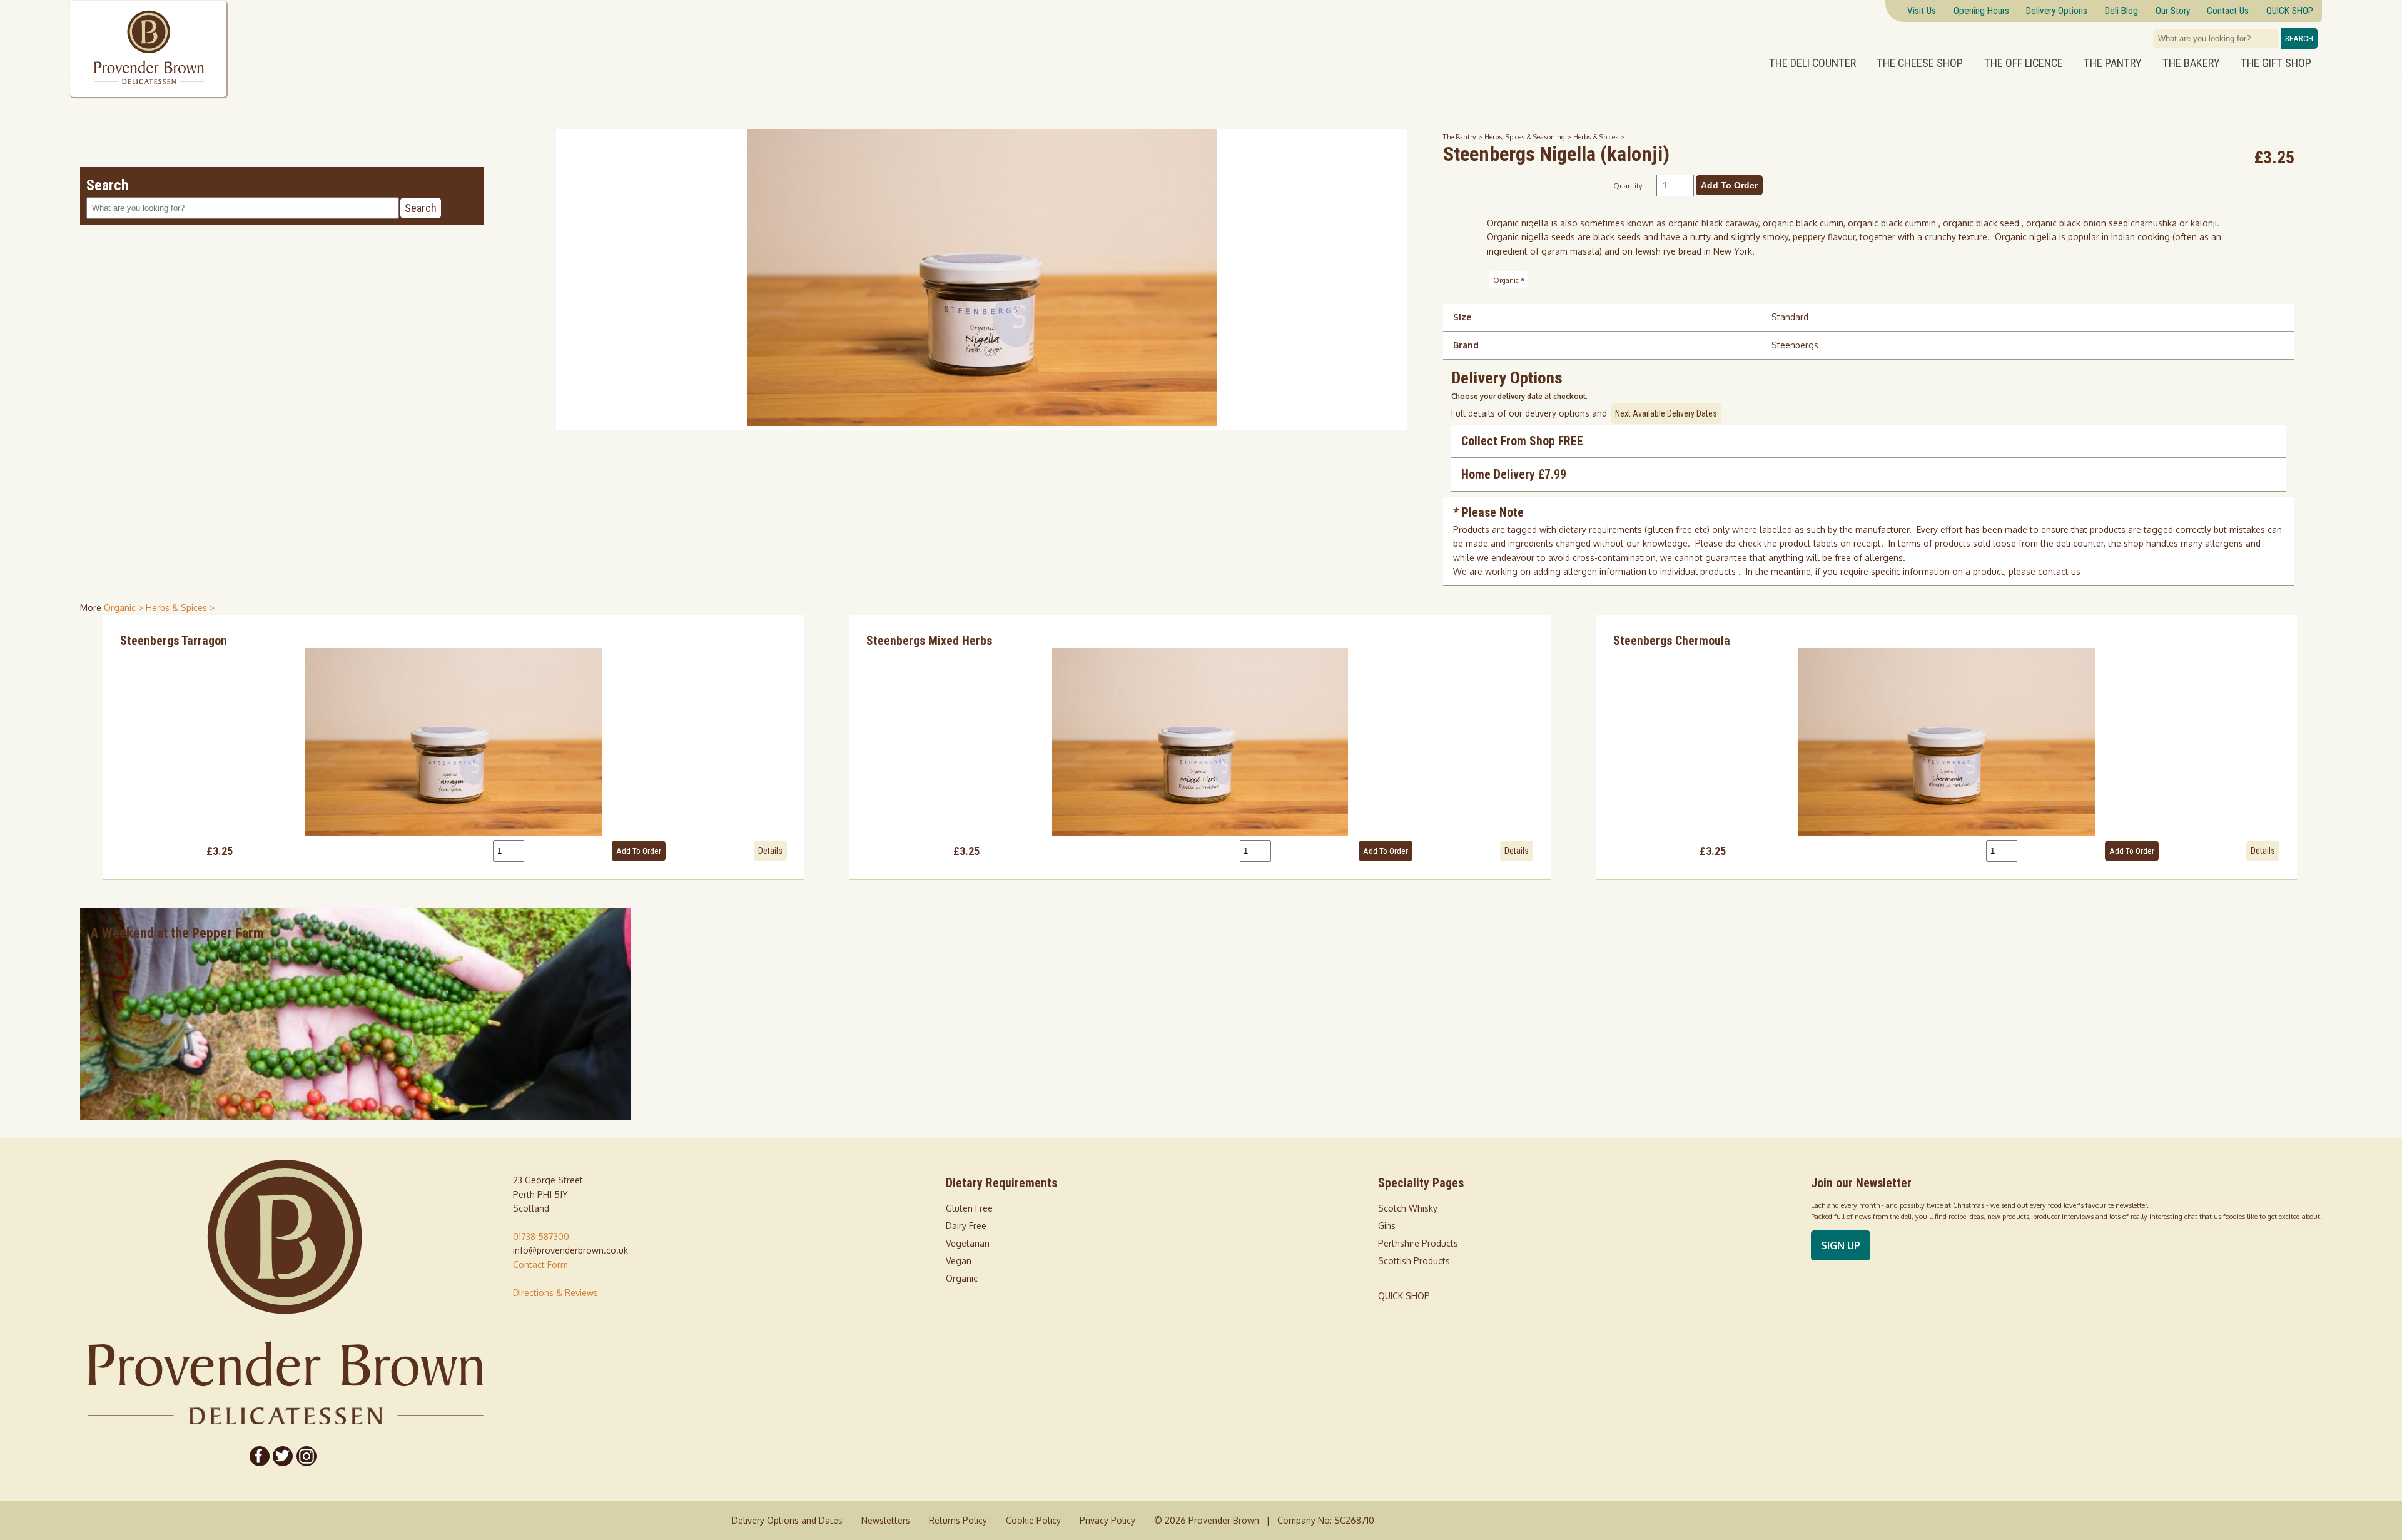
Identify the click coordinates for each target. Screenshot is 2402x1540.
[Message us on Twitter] (283, 1456)
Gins (1387, 1226)
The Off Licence (2024, 63)
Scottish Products (1414, 1261)
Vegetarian (968, 1243)
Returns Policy (958, 1520)
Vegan (959, 1261)
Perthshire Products (1418, 1243)
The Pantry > (1464, 137)
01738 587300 (541, 1236)
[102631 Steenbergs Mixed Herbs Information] (1200, 742)
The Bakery (2191, 63)
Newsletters (886, 1520)
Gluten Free (969, 1208)
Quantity (1628, 185)
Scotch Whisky (1408, 1208)
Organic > (125, 608)
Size (1462, 317)
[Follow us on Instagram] (307, 1456)
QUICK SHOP (1404, 1296)
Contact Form (540, 1264)
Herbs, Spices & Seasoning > (1529, 137)
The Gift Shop (2276, 63)
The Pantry (2113, 63)
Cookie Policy (1033, 1520)
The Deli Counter (1812, 63)
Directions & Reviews (555, 1293)
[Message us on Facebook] (260, 1456)
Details (770, 851)
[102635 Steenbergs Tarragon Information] (454, 742)
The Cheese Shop (1920, 63)
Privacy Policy (1107, 1520)
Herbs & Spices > (1599, 137)
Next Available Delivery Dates (1666, 413)
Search (2299, 38)
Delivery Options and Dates (787, 1520)
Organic (1509, 280)
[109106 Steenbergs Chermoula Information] (1947, 742)
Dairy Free (966, 1226)
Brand (1466, 345)
